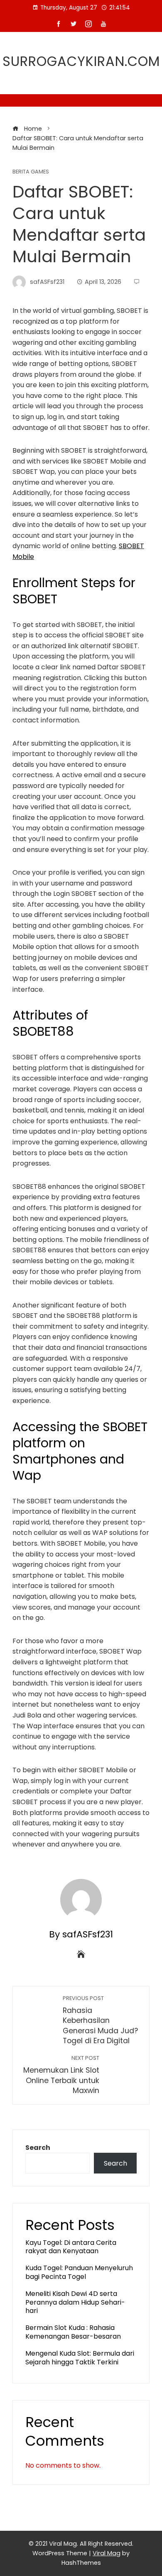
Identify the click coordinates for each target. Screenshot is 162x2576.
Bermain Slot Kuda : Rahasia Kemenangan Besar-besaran (73, 2332)
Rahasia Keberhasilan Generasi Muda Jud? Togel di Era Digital (100, 2020)
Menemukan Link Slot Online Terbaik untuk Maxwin (61, 2075)
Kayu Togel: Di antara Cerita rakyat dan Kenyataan (71, 2247)
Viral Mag (107, 2553)
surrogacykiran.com (81, 61)
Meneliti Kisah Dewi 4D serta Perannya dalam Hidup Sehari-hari (75, 2302)
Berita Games (31, 172)
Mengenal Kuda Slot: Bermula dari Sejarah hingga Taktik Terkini (80, 2358)
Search (38, 2148)
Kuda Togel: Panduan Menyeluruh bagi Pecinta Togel (79, 2272)
